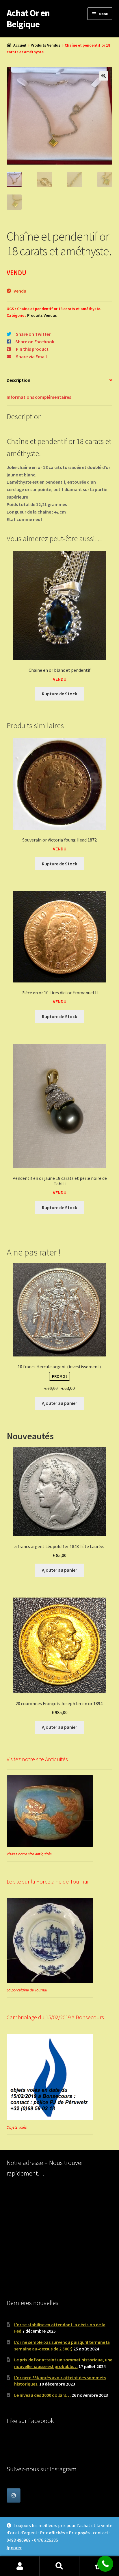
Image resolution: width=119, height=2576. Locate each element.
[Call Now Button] (105, 2564)
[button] (104, 76)
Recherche (59, 2566)
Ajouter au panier (59, 1403)
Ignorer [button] (14, 2548)
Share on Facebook (35, 341)
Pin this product (32, 349)
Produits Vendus (45, 45)
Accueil (20, 45)
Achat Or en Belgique (28, 19)
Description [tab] (18, 380)
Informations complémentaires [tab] (39, 397)
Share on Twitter (33, 334)
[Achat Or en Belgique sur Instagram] (14, 2495)
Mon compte (20, 2566)
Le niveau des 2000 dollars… (42, 2395)
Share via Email (31, 356)
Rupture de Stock (59, 694)
